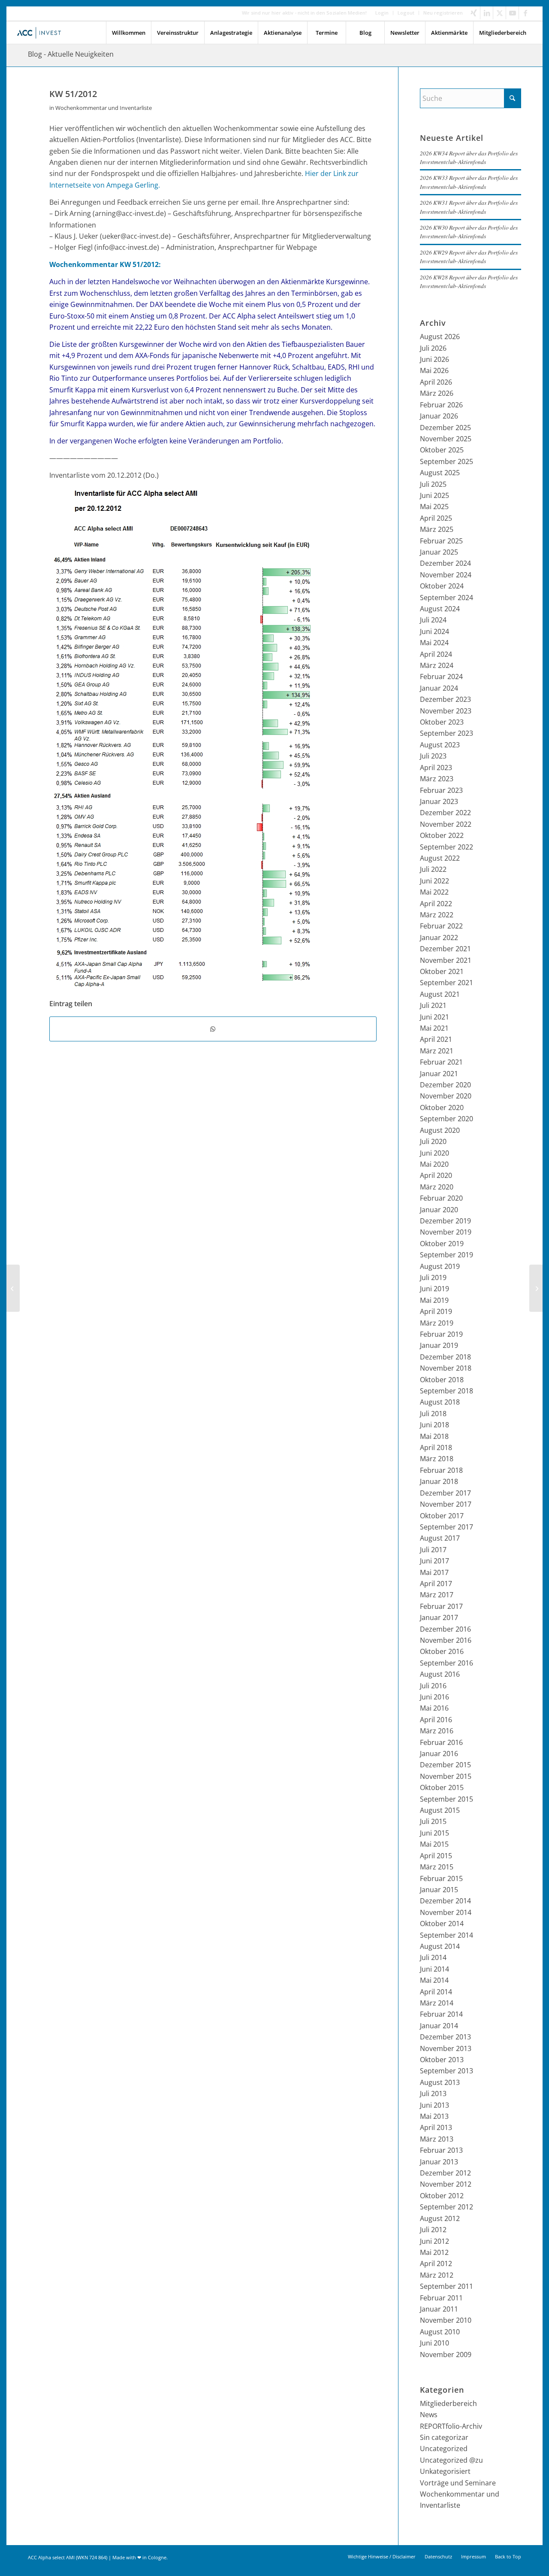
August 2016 (440, 1674)
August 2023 (440, 745)
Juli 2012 (433, 2230)
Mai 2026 (434, 370)
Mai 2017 (434, 1572)
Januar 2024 (439, 688)
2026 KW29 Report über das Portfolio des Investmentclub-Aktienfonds (469, 256)
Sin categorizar (444, 2437)
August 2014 (440, 1946)
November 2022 (446, 824)
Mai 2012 (434, 2252)
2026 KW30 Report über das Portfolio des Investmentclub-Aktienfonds (469, 232)
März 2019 (437, 1323)
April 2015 (436, 1856)
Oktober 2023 (442, 722)
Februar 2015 (441, 1878)
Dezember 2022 (445, 813)
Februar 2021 (441, 1062)
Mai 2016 (434, 1708)
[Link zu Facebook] (525, 13)
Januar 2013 (439, 2162)
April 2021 (436, 1039)
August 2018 (440, 1402)
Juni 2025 (434, 495)
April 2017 (436, 1584)
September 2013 (446, 2071)
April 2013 (436, 2127)
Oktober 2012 (442, 2196)
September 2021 (446, 983)
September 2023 (446, 733)
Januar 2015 (439, 1890)
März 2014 (437, 2003)
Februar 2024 (441, 677)
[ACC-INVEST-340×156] (41, 33)
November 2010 (446, 2320)
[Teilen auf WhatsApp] (213, 1029)
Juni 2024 (434, 631)
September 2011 (446, 2286)
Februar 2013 (441, 2150)
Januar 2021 (439, 1074)
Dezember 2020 (445, 1085)
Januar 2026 (439, 416)
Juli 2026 (433, 348)
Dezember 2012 (445, 2173)
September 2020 (446, 1119)
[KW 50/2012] (13, 1288)
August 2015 (440, 1810)
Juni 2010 (434, 2343)
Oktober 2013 (442, 2060)
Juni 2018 (434, 1425)
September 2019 (446, 1255)
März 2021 (437, 1051)
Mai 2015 (434, 1844)
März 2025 (437, 529)
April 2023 (436, 768)
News (429, 2415)
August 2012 (440, 2218)
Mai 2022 (434, 892)
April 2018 (436, 1447)
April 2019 (436, 1311)
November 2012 (446, 2184)
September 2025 (446, 461)
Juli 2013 (433, 2094)
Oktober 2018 (442, 1380)
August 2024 (440, 609)
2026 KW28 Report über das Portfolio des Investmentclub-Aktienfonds (469, 281)
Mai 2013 (434, 2116)
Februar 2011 (441, 2298)
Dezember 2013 (445, 2037)
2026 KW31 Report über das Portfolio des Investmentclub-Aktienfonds (469, 207)
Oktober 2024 (442, 586)
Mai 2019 (434, 1300)
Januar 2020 (439, 1210)
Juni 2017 (434, 1561)
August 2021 (440, 994)
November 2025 (446, 439)
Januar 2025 (439, 552)
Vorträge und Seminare (458, 2483)
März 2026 (437, 393)
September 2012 (446, 2207)
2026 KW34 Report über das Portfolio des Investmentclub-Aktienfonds (469, 157)
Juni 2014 (434, 1969)
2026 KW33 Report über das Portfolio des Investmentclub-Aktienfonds (469, 182)
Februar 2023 (441, 790)
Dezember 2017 (445, 1493)
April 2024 (436, 654)
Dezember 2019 (445, 1221)
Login (382, 13)
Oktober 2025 (442, 450)
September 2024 (446, 598)
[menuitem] (382, 13)
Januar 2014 (439, 2026)
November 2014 (446, 1912)
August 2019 (440, 1266)
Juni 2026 (434, 359)
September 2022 (446, 847)
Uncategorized (444, 2449)
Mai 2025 (434, 507)
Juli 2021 (433, 1005)
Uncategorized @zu (451, 2460)
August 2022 (440, 858)
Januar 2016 (439, 1754)
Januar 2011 (439, 2309)
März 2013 (437, 2139)
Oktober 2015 (442, 1787)
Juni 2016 (434, 1697)
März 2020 (437, 1187)
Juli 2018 (433, 1414)
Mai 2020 (434, 1164)
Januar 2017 (439, 1617)
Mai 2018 (434, 1436)
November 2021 (446, 960)
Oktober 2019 (442, 1244)
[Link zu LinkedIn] (487, 13)
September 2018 (446, 1391)
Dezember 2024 (445, 563)
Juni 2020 (434, 1153)
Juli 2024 (433, 620)
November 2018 (446, 1368)
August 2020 (440, 1130)
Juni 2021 (434, 1017)
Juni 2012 (434, 2241)
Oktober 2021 (442, 971)
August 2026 (440, 337)
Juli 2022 (433, 869)
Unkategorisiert (445, 2471)
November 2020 (446, 1096)
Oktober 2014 (442, 1924)
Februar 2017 (441, 1606)
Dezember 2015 (445, 1765)
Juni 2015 (434, 1833)
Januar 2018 (439, 1481)
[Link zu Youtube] (512, 13)
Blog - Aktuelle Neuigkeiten (71, 54)
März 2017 (437, 1595)
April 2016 (436, 1720)
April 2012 (436, 2263)
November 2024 (446, 575)
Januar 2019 (439, 1345)
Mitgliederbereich (448, 2403)
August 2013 (440, 2082)
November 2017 (446, 1504)
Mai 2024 (434, 643)
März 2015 (437, 1867)
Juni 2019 (434, 1289)
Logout (406, 13)
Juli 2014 (433, 1957)
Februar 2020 (441, 1198)
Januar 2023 (439, 801)
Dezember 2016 (445, 1629)
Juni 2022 (434, 881)
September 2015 (446, 1799)
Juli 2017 (433, 1550)
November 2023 (446, 711)
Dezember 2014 (445, 1901)
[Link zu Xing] (474, 13)
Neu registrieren (443, 13)
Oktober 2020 (442, 1107)
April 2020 (436, 1175)
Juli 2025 (433, 484)
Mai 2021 (434, 1028)
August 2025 (440, 473)
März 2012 (437, 2275)
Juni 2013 (434, 2105)
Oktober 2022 (442, 835)
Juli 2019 (433, 1277)
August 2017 (440, 1538)
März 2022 (437, 915)
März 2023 (437, 779)
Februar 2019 (441, 1334)
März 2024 (437, 665)
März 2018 (437, 1459)
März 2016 (437, 1731)
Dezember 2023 (445, 699)
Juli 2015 (433, 1821)
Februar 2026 (441, 405)
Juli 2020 (433, 1141)
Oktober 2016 (442, 1651)
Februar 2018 (441, 1470)
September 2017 (446, 1527)
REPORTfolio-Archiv (451, 2426)
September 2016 (446, 1663)
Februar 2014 (441, 2014)
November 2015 (446, 1776)
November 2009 (446, 2355)
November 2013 (446, 2048)
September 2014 (446, 1935)
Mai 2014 (434, 1980)
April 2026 (436, 382)
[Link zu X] (499, 13)
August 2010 (440, 2332)
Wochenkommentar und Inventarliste (104, 108)
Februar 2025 (441, 541)
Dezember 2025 (445, 428)
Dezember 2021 (445, 949)
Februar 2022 (441, 926)
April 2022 (436, 904)
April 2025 (436, 518)
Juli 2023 (433, 756)
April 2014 (436, 1992)
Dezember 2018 (445, 1357)
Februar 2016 (441, 1742)
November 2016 (446, 1640)
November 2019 (446, 1232)
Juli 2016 (433, 1686)
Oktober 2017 (442, 1516)
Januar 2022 (439, 938)
